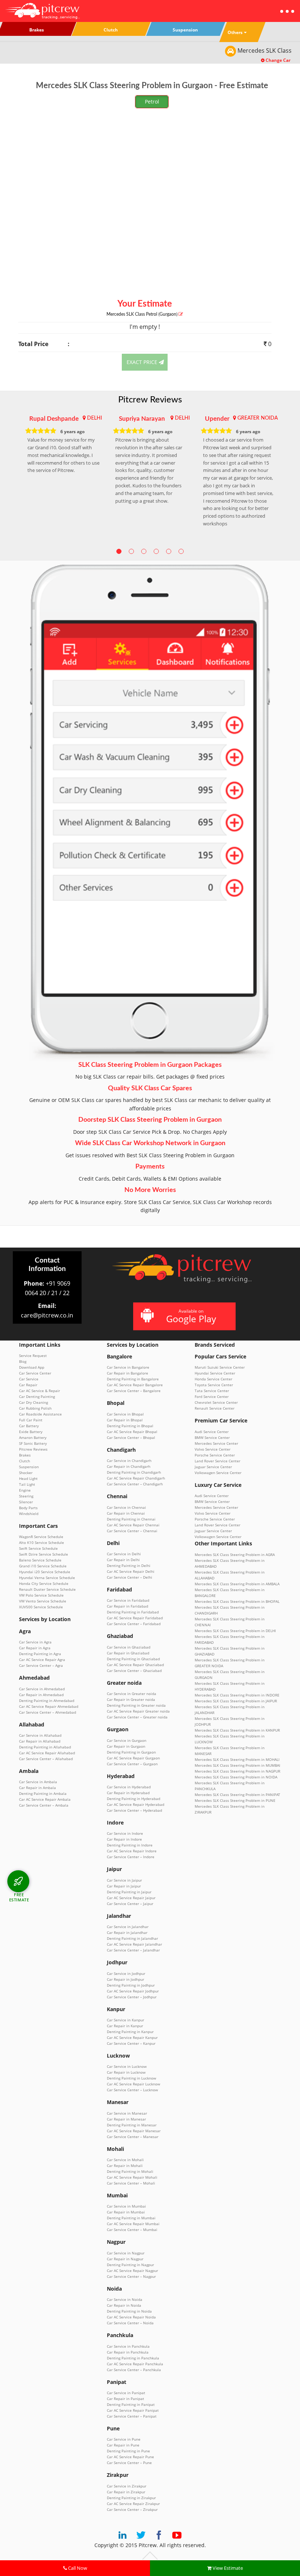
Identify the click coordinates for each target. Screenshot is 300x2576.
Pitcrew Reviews (150, 400)
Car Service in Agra (35, 1642)
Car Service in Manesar (127, 2113)
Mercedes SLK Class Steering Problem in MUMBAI (237, 1765)
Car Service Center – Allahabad (46, 1759)
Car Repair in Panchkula (128, 2352)
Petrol (152, 102)
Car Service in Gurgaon (127, 1740)
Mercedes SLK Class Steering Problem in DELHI (235, 1631)
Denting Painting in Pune (128, 2451)
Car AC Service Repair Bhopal (132, 1432)
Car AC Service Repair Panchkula (135, 2364)
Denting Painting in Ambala (43, 1793)
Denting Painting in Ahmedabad (47, 1701)
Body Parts (28, 1508)
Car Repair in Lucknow (126, 2072)
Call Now (77, 2568)
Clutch (25, 1461)
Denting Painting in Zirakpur (131, 2498)
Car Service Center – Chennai (132, 1531)
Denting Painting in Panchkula (133, 2358)
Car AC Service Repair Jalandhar (134, 1944)
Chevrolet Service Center (216, 1402)
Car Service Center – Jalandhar (133, 1950)
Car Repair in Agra (35, 1648)
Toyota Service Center (214, 1385)
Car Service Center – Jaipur (130, 1904)
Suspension (29, 1467)
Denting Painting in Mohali (130, 2171)
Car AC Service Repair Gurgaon (133, 1758)
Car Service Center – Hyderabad (134, 1810)
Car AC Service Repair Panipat (133, 2410)
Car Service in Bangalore (128, 1367)
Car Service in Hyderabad (129, 1787)
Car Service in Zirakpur (127, 2486)
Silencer (26, 1502)
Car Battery (29, 1426)
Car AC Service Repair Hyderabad (136, 1804)
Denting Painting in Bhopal (130, 1426)
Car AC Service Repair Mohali (132, 2177)
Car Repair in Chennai (126, 1513)
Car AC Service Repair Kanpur (132, 2037)
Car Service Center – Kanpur (131, 2043)
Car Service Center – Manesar (133, 2137)
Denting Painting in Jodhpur (131, 1985)
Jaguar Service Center (213, 1467)
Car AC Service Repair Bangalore (135, 1385)
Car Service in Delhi (124, 1554)
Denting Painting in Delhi (129, 1566)
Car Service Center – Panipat (132, 2416)
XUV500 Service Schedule (41, 1607)
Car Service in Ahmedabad (42, 1689)
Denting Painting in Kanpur (130, 2032)
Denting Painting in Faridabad (133, 1612)
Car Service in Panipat (126, 2393)
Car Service (29, 1379)
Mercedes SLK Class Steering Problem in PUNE (235, 1800)
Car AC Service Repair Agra (42, 1660)
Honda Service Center (213, 1379)
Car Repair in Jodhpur (125, 1979)
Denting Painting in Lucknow (132, 2078)
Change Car (277, 60)
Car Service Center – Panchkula (134, 2370)
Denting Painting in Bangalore (133, 1379)
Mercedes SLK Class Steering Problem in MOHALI (237, 1759)
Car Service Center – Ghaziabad (134, 1671)
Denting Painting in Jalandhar (132, 1938)
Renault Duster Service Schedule (47, 1589)
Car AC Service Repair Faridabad (135, 1618)
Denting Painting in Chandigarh (134, 1472)
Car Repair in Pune (123, 2445)
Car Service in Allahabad (40, 1735)
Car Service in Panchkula (128, 2346)
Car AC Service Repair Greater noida (138, 1711)
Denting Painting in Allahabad (45, 1747)
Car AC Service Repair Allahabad (47, 1753)
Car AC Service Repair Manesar (134, 2131)
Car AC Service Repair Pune (130, 2457)
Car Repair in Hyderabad (128, 1793)
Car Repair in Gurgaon (126, 1746)
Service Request (33, 1356)
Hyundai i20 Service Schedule (45, 1572)
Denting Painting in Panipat (131, 2404)
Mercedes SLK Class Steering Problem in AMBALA (237, 1584)
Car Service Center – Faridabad (134, 1624)
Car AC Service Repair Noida (131, 2317)
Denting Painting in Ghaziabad (133, 1659)
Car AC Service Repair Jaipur (131, 1898)
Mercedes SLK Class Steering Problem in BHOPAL (237, 1601)
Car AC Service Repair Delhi (131, 1571)
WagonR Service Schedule (41, 1537)
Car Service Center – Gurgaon (132, 1764)
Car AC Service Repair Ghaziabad (135, 1665)
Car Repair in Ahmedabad (41, 1695)
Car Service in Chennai (126, 1507)
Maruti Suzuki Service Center (220, 1367)
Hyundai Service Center (215, 1373)
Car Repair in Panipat (125, 2399)
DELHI (95, 418)
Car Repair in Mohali (125, 2166)
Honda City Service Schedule (44, 1583)
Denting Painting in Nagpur (130, 2265)
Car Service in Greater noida (132, 1694)
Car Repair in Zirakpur (126, 2492)
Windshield (29, 1514)
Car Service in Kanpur (125, 2020)
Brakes (25, 1455)
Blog (23, 1361)
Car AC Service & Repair (40, 1391)
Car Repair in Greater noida (131, 1699)
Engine (25, 1490)
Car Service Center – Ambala (44, 1805)
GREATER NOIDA (258, 418)
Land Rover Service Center (217, 1461)
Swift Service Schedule (38, 1548)
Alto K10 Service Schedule (42, 1542)
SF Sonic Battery (33, 1443)
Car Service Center (35, 1373)
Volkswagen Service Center (218, 1473)
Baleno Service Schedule (40, 1560)
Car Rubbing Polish (35, 1408)
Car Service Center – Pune (129, 2463)
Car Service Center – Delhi (130, 1577)
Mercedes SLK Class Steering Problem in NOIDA (236, 1777)
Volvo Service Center (213, 1449)
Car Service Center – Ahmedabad (48, 1712)
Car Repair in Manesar (126, 2119)
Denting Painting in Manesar (132, 2125)
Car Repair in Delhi (123, 1560)
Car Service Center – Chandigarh (135, 1484)
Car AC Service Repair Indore (132, 1851)
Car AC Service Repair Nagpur (132, 2271)
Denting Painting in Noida (129, 2311)
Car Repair (28, 1385)
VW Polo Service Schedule (41, 1595)
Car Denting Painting (37, 1396)
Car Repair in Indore (124, 1839)
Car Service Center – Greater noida (137, 1717)
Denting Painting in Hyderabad (134, 1799)
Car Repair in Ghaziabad (128, 1653)
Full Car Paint (31, 1420)
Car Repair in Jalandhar (127, 1932)
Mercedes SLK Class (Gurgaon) (142, 314)
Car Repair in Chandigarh (129, 1466)
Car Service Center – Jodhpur (132, 1997)
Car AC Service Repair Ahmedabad (49, 1706)
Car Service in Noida (125, 2299)
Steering (26, 1496)
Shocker (26, 1473)
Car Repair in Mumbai (126, 2212)
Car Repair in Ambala (37, 1788)
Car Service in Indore (125, 1833)
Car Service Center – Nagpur (131, 2276)
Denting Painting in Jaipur (129, 1892)
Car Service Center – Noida (130, 2323)
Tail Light (27, 1484)
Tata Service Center (212, 1391)
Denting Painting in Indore (130, 1845)
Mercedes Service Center (216, 1443)
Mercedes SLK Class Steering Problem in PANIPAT (237, 1795)
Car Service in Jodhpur (126, 1973)
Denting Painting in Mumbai (131, 2218)
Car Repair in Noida (124, 2305)
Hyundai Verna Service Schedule (47, 1578)
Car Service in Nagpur (126, 2253)
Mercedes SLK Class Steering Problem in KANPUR (237, 1730)
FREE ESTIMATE (19, 1897)
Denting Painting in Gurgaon (131, 1752)
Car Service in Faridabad (128, 1600)
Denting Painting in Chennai (131, 1519)
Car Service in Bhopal (125, 1414)
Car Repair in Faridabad (127, 1606)
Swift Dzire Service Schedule (44, 1554)
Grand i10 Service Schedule (43, 1566)
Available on (191, 1316)
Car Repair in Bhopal (125, 1420)
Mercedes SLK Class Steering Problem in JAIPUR (236, 1701)
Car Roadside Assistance (40, 1414)
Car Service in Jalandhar (128, 1927)
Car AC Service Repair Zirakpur (133, 2504)
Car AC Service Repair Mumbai (133, 2224)
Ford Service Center (212, 1396)
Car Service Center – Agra (41, 1665)
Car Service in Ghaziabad (129, 1647)
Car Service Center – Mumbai (132, 2230)
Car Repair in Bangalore (127, 1373)
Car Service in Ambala (38, 1782)
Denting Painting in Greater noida (136, 1705)
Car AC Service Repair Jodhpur (133, 1991)
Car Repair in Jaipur (124, 1886)
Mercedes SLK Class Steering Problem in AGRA (235, 1555)
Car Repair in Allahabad (40, 1741)
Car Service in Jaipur (124, 1880)
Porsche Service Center (215, 1455)
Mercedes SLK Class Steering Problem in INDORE (237, 1695)
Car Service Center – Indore (131, 1857)
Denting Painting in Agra (40, 1654)
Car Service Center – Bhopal (131, 1437)
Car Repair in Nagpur (125, 2259)
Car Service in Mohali (125, 2160)
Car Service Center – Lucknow (132, 2090)
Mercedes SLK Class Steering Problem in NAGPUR (237, 1771)
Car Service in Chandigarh (129, 1461)
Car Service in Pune (124, 2439)
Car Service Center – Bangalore (134, 1391)
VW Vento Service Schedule (43, 1601)
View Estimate (227, 2568)
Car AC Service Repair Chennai (133, 1525)
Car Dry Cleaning (33, 1402)
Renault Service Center (215, 1408)
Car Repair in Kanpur (125, 2026)
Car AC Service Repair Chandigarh (136, 1478)
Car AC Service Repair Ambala (45, 1799)
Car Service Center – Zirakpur (132, 2509)
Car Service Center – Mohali (131, 2183)
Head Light (28, 1478)
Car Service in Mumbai (126, 2206)
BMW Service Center (212, 1437)
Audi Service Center (212, 1432)
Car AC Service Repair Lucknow (134, 2084)
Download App (32, 1367)
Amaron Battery (33, 1437)
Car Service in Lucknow (127, 2066)
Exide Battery (31, 1432)
